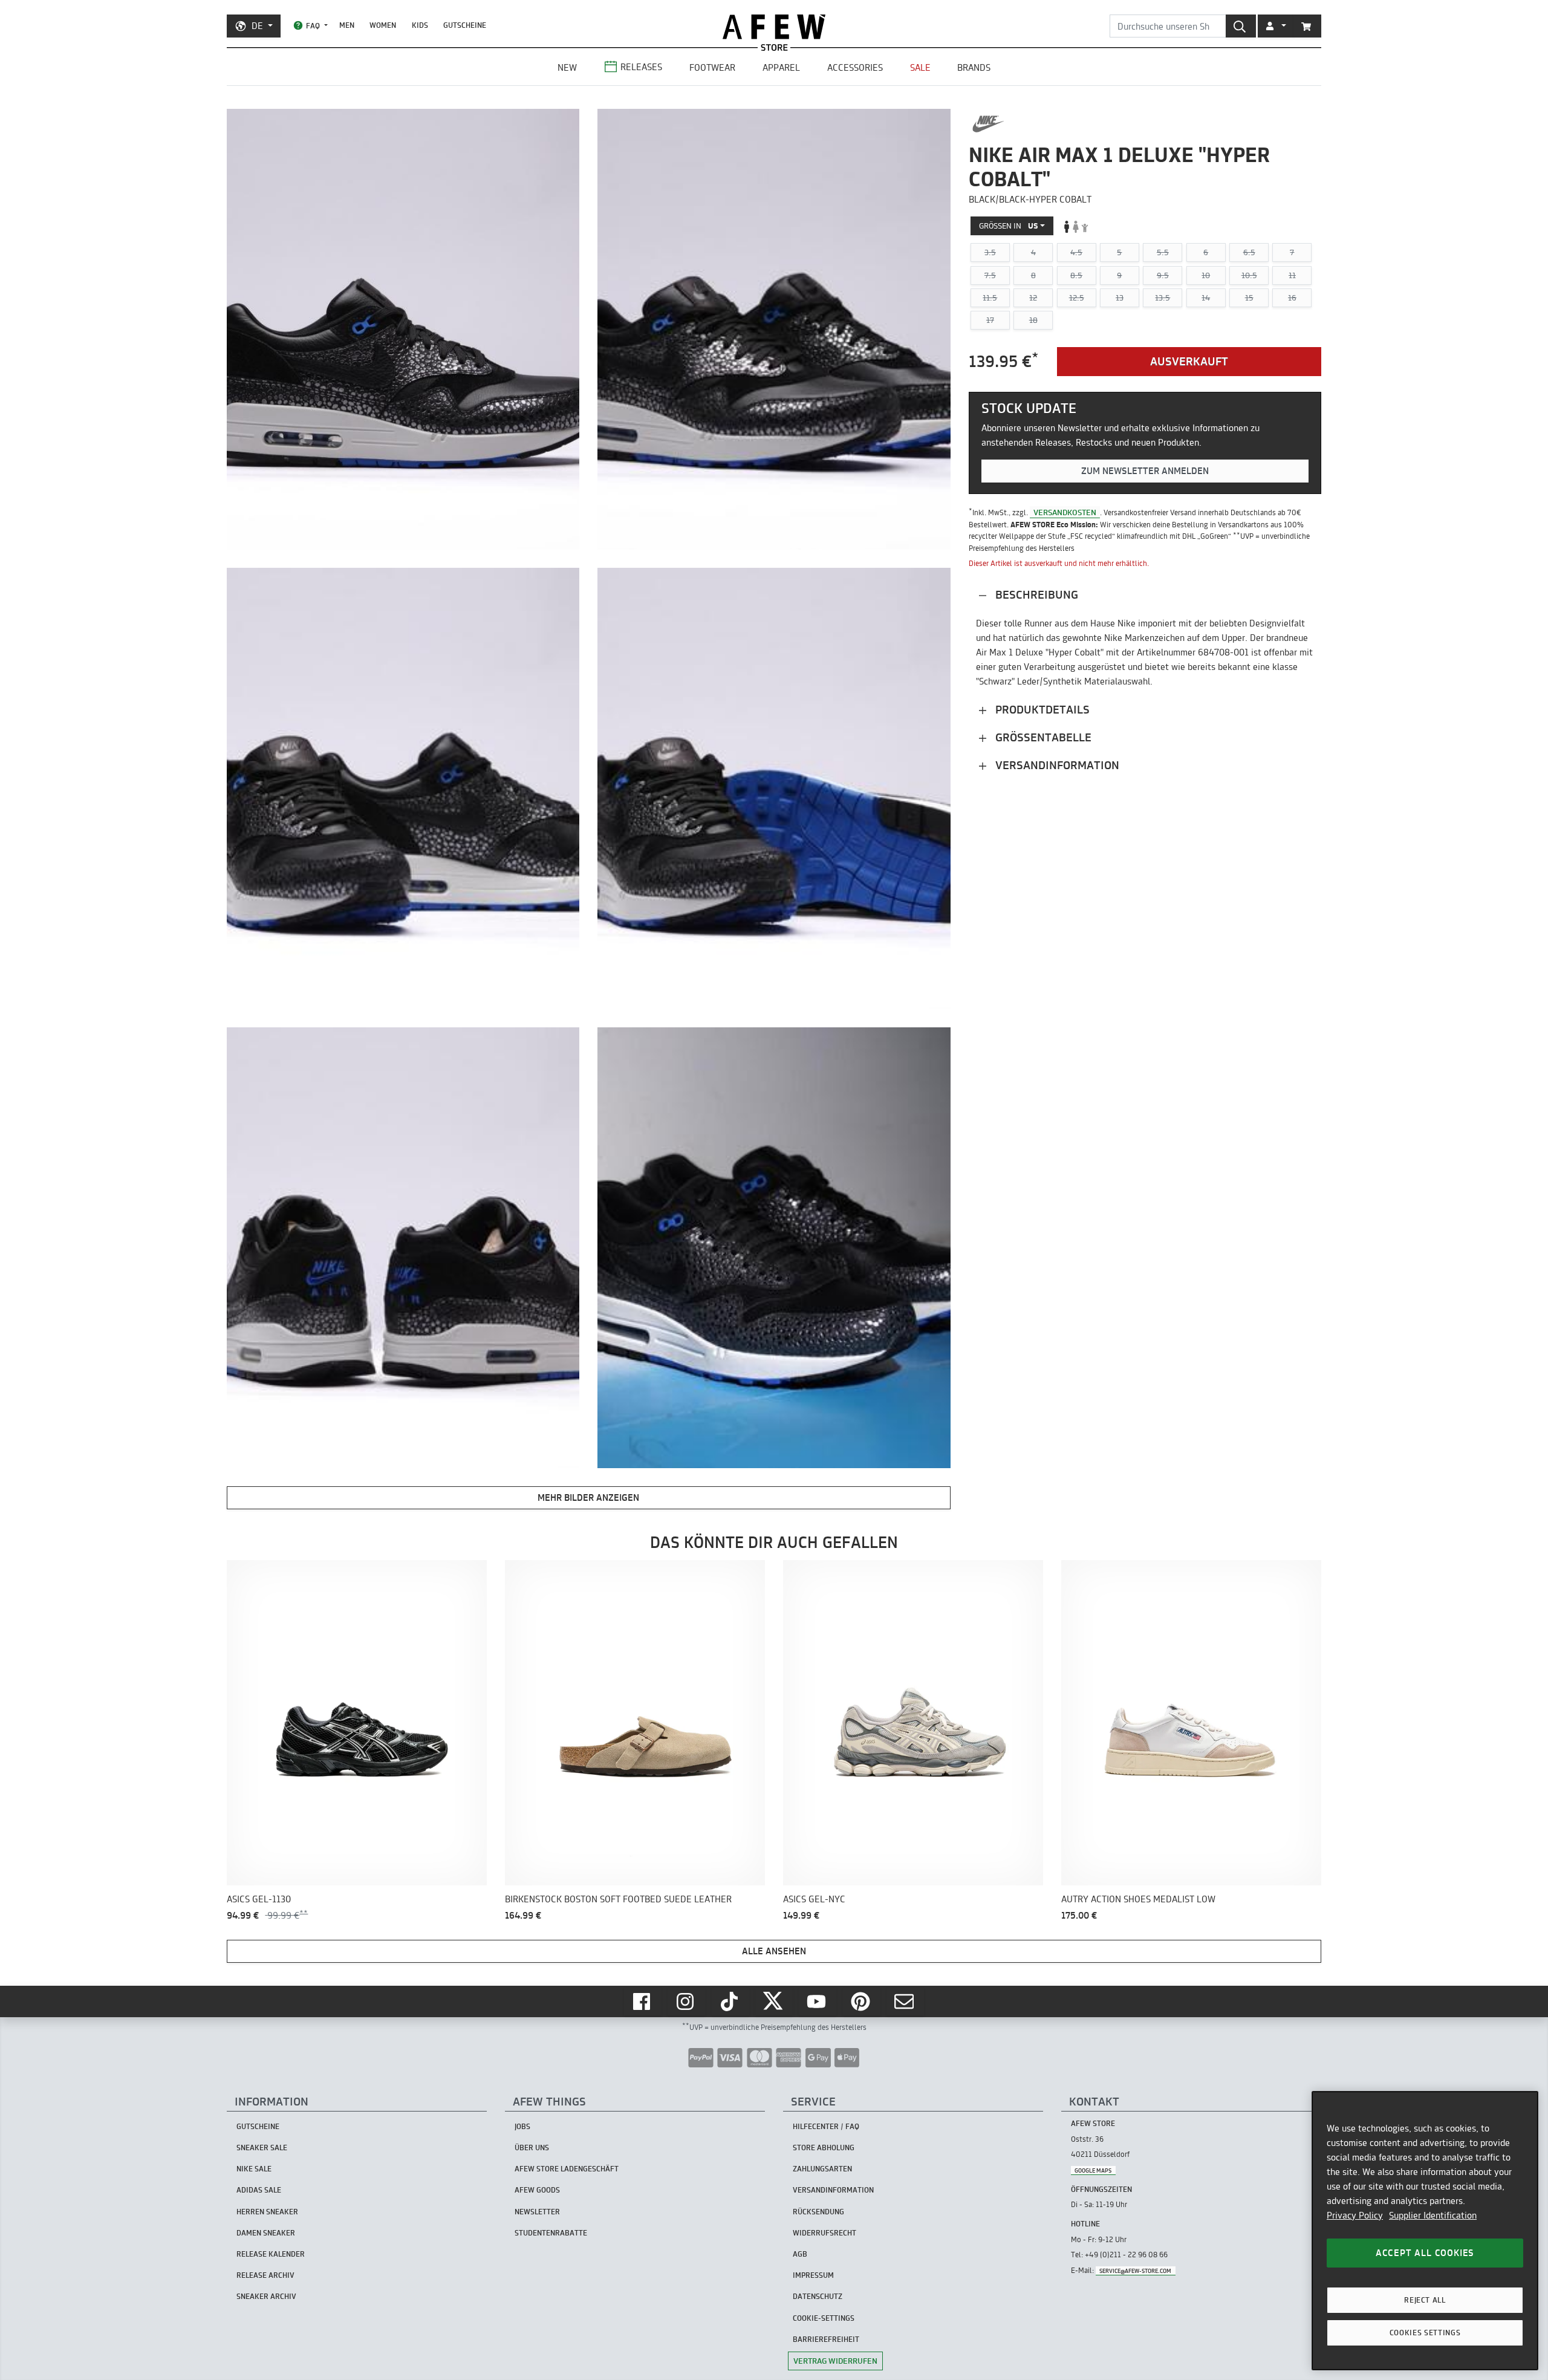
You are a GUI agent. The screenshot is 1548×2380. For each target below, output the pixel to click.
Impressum (813, 2275)
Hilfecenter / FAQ (826, 2126)
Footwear (712, 67)
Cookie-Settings (824, 2318)
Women (383, 25)
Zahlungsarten (822, 2169)
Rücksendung (818, 2212)
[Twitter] (774, 2001)
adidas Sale (259, 2190)
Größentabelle (1042, 737)
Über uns (532, 2148)
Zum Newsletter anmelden (1145, 471)
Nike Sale (254, 2169)
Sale (920, 67)
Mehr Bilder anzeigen (588, 1497)
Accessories (855, 67)
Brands (974, 67)
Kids (420, 25)
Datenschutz (818, 2296)
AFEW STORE (774, 27)
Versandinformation (1056, 765)
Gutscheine (465, 25)
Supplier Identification (1433, 2215)
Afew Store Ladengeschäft (567, 2169)
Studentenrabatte (551, 2233)
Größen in (1009, 226)
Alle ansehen (774, 1951)
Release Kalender (271, 2254)
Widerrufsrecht (824, 2233)
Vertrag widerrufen (835, 2361)
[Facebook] (643, 2001)
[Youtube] (818, 2001)
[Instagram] (686, 2001)
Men (347, 25)
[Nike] (988, 124)
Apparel (781, 67)
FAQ (313, 26)
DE (257, 26)
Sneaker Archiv (266, 2296)
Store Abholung (824, 2148)
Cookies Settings (1425, 2333)
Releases (641, 67)
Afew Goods (537, 2190)
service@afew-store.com (1135, 2271)
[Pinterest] (862, 2001)
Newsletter (537, 2212)
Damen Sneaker (266, 2233)
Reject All (1425, 2300)
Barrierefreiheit (826, 2339)
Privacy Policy (1355, 2215)
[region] (1425, 2231)
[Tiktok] (730, 2001)
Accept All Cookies (1425, 2253)
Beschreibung (1035, 595)
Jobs (522, 2126)
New (567, 67)
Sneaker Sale (262, 2148)
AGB (800, 2254)
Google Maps (1093, 2170)
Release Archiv (265, 2275)
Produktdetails (1041, 710)
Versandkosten (1065, 512)
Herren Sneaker (267, 2212)
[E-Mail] (905, 2001)
